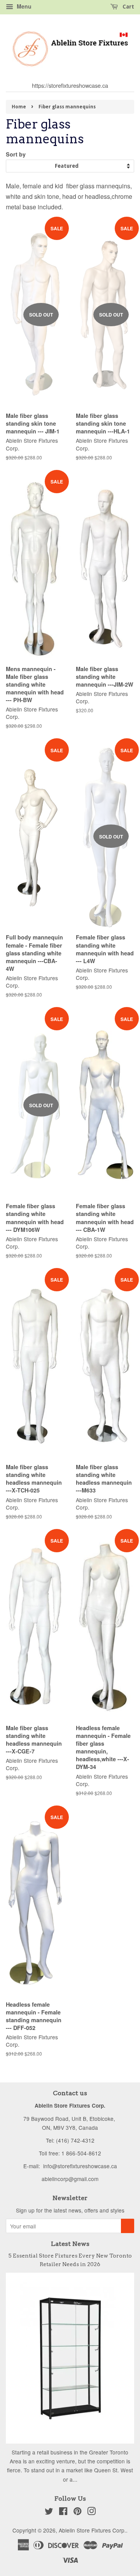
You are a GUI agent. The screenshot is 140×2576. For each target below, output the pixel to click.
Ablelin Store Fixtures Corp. (92, 2530)
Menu (23, 6)
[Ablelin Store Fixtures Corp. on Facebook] (63, 2512)
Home (19, 107)
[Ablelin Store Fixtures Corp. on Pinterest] (77, 2512)
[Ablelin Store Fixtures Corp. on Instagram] (91, 2512)
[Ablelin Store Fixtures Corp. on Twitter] (49, 2512)
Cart (128, 7)
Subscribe (128, 2226)
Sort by (16, 154)
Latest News (70, 2244)
